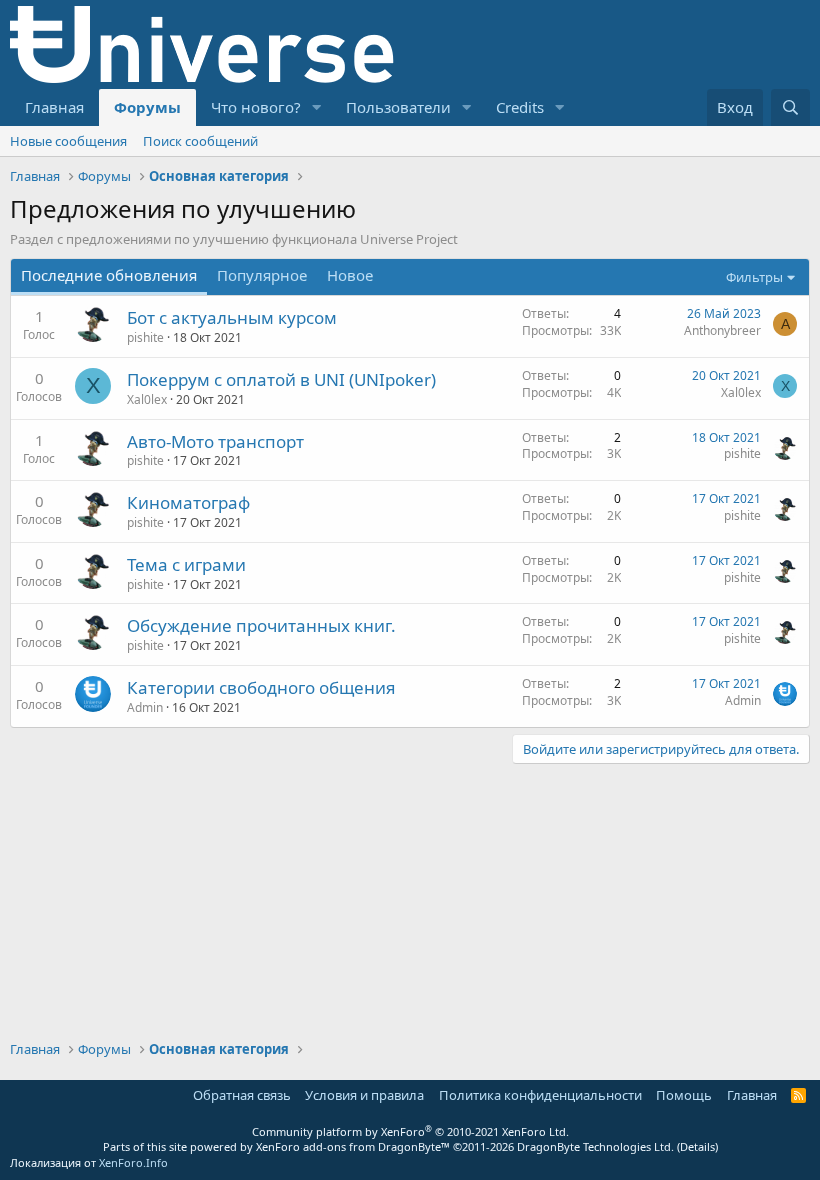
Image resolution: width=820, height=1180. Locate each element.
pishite (145, 337)
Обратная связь (242, 1095)
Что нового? (256, 107)
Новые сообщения (68, 141)
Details (697, 1146)
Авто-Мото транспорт (215, 441)
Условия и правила (364, 1095)
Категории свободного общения (261, 687)
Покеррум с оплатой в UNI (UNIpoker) (281, 379)
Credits (520, 107)
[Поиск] (790, 107)
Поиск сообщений (200, 141)
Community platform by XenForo (410, 1131)
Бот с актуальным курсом (232, 317)
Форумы (147, 107)
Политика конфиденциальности (540, 1095)
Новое (350, 275)
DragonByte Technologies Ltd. (595, 1146)
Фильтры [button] (754, 277)
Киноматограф (188, 502)
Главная (54, 107)
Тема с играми (186, 564)
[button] (317, 107)
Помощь (684, 1095)
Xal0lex (147, 399)
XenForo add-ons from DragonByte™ (353, 1146)
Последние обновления (109, 275)
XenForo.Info (133, 1162)
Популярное (262, 275)
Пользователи (398, 107)
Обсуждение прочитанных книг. (261, 625)
